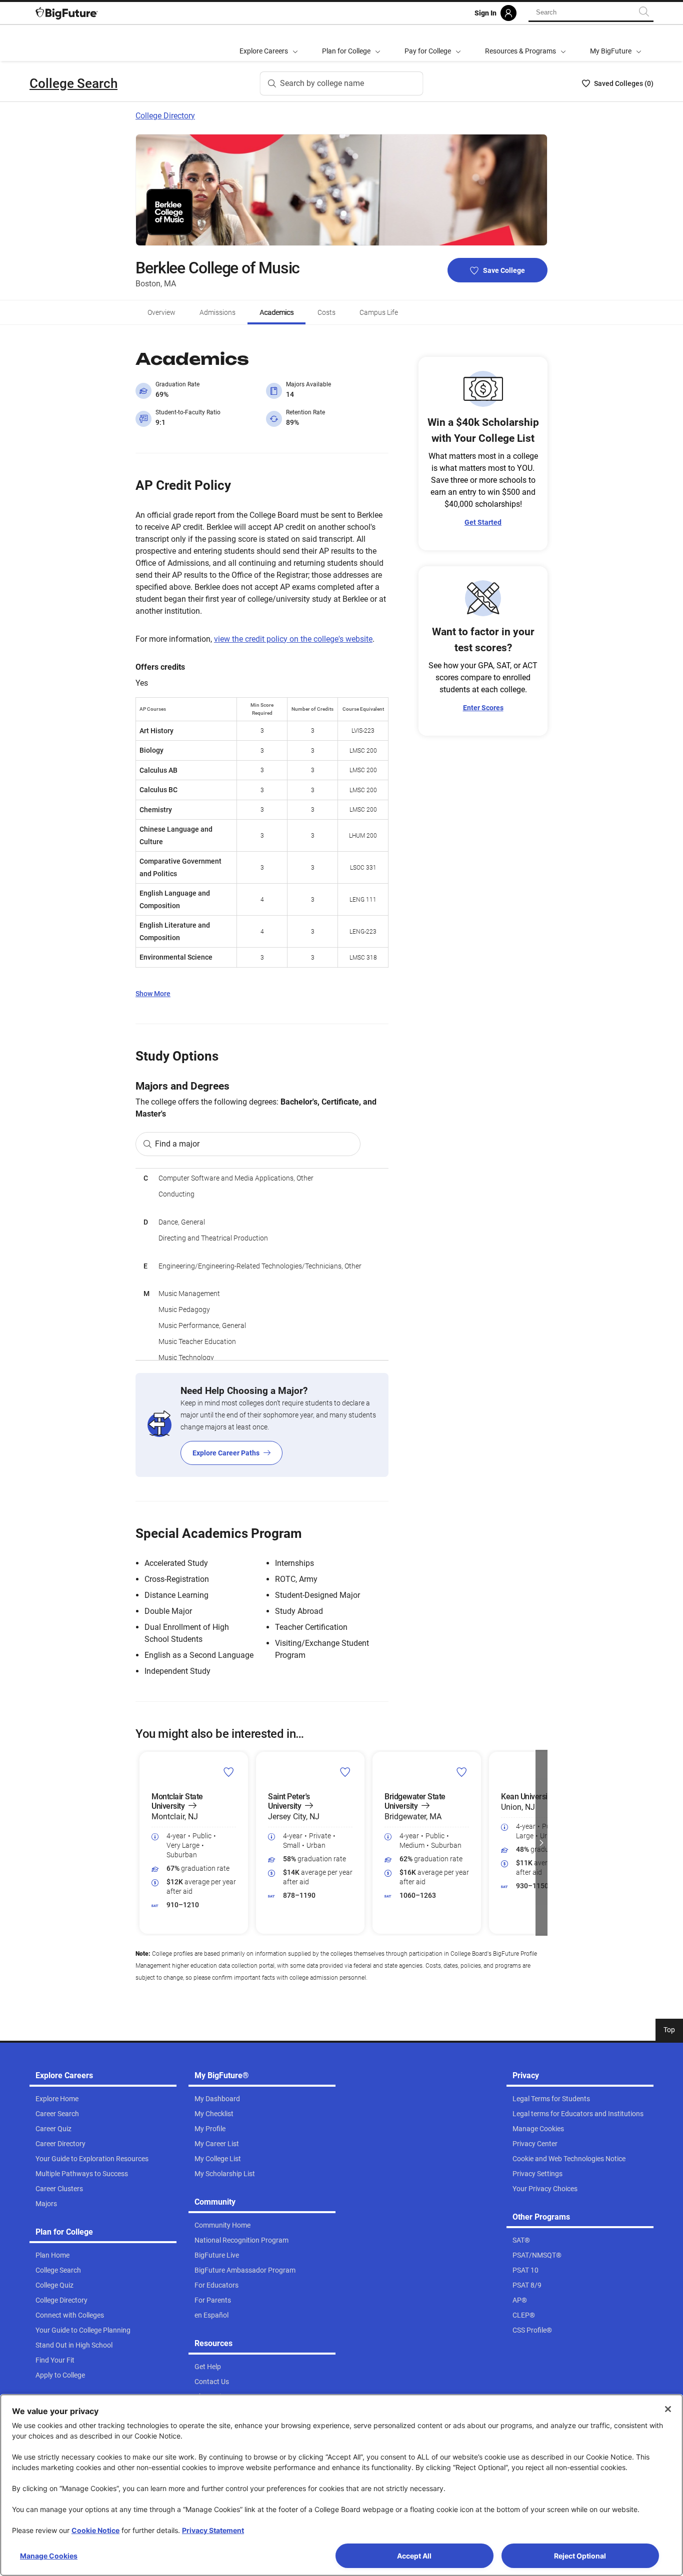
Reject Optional (580, 2556)
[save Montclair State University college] (229, 1772)
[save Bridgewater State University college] (462, 1772)
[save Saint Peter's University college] (345, 1772)
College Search (73, 83)
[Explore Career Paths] (262, 1425)
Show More (153, 994)
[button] (141, 1843)
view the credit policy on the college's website (293, 639)
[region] (262, 1264)
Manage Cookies (49, 2556)
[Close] (668, 2409)
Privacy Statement (213, 2530)
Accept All (414, 2556)
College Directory (165, 116)
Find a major (177, 1144)
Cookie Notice (95, 2530)
